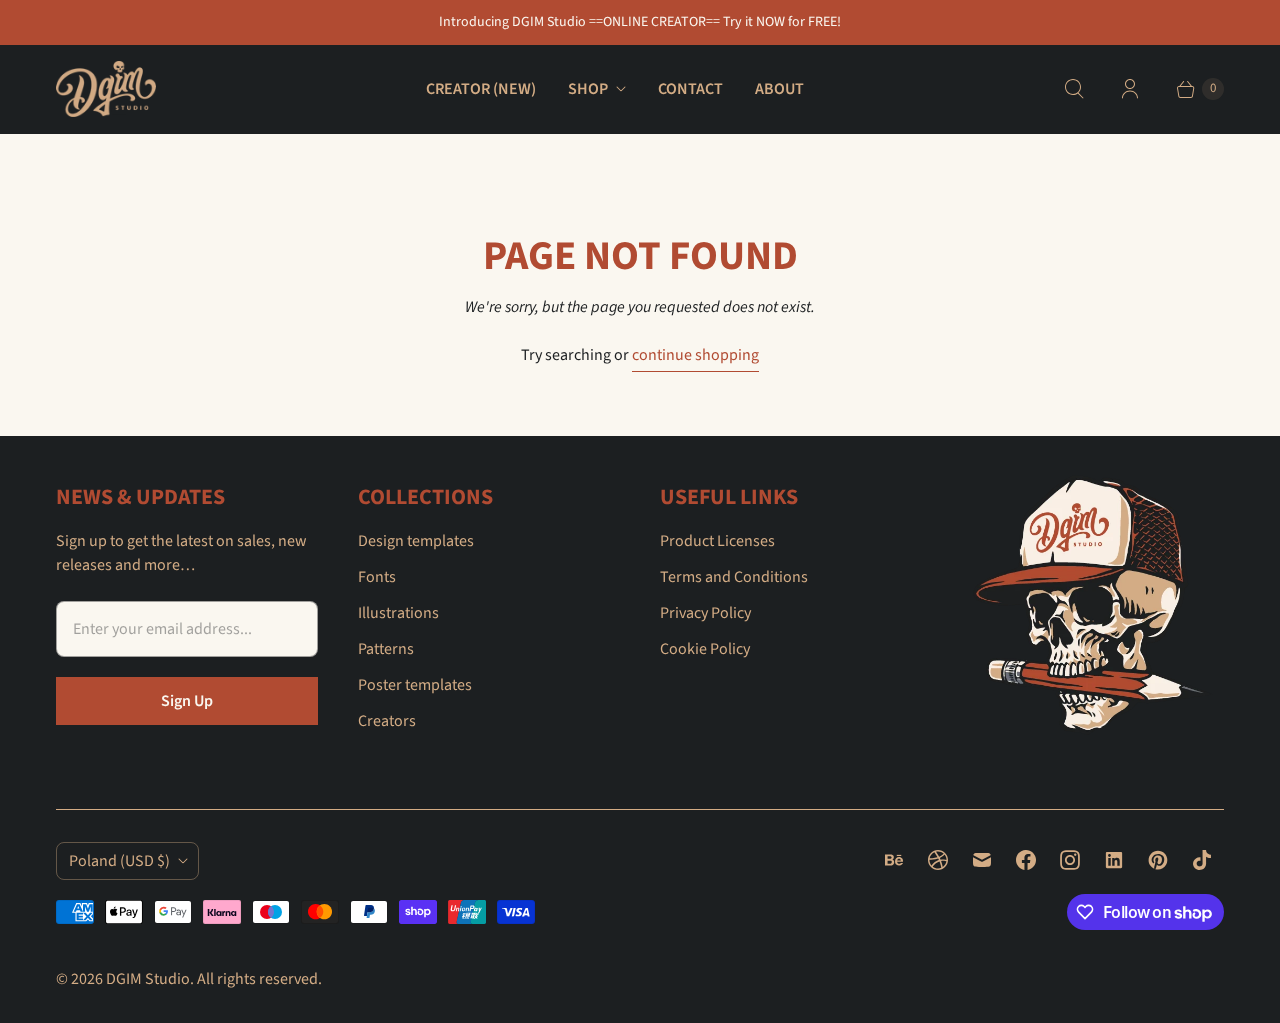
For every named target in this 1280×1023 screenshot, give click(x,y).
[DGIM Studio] (106, 89)
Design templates (416, 541)
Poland (119, 861)
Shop (588, 89)
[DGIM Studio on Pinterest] (1158, 860)
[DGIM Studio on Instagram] (1070, 860)
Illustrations (398, 613)
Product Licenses (717, 541)
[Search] (1074, 89)
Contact (690, 89)
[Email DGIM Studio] (982, 860)
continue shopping (695, 355)
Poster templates (415, 685)
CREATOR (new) (481, 89)
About (779, 89)
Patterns (386, 649)
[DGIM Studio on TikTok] (1202, 860)
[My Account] (1130, 89)
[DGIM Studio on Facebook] (1026, 860)
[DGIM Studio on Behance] (894, 860)
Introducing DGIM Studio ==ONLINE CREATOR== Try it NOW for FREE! (640, 22)
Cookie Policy (705, 649)
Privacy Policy (705, 613)
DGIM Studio (148, 979)
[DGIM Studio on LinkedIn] (1114, 860)
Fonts (377, 577)
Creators (387, 721)
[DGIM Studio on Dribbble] (938, 860)
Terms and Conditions (734, 577)
